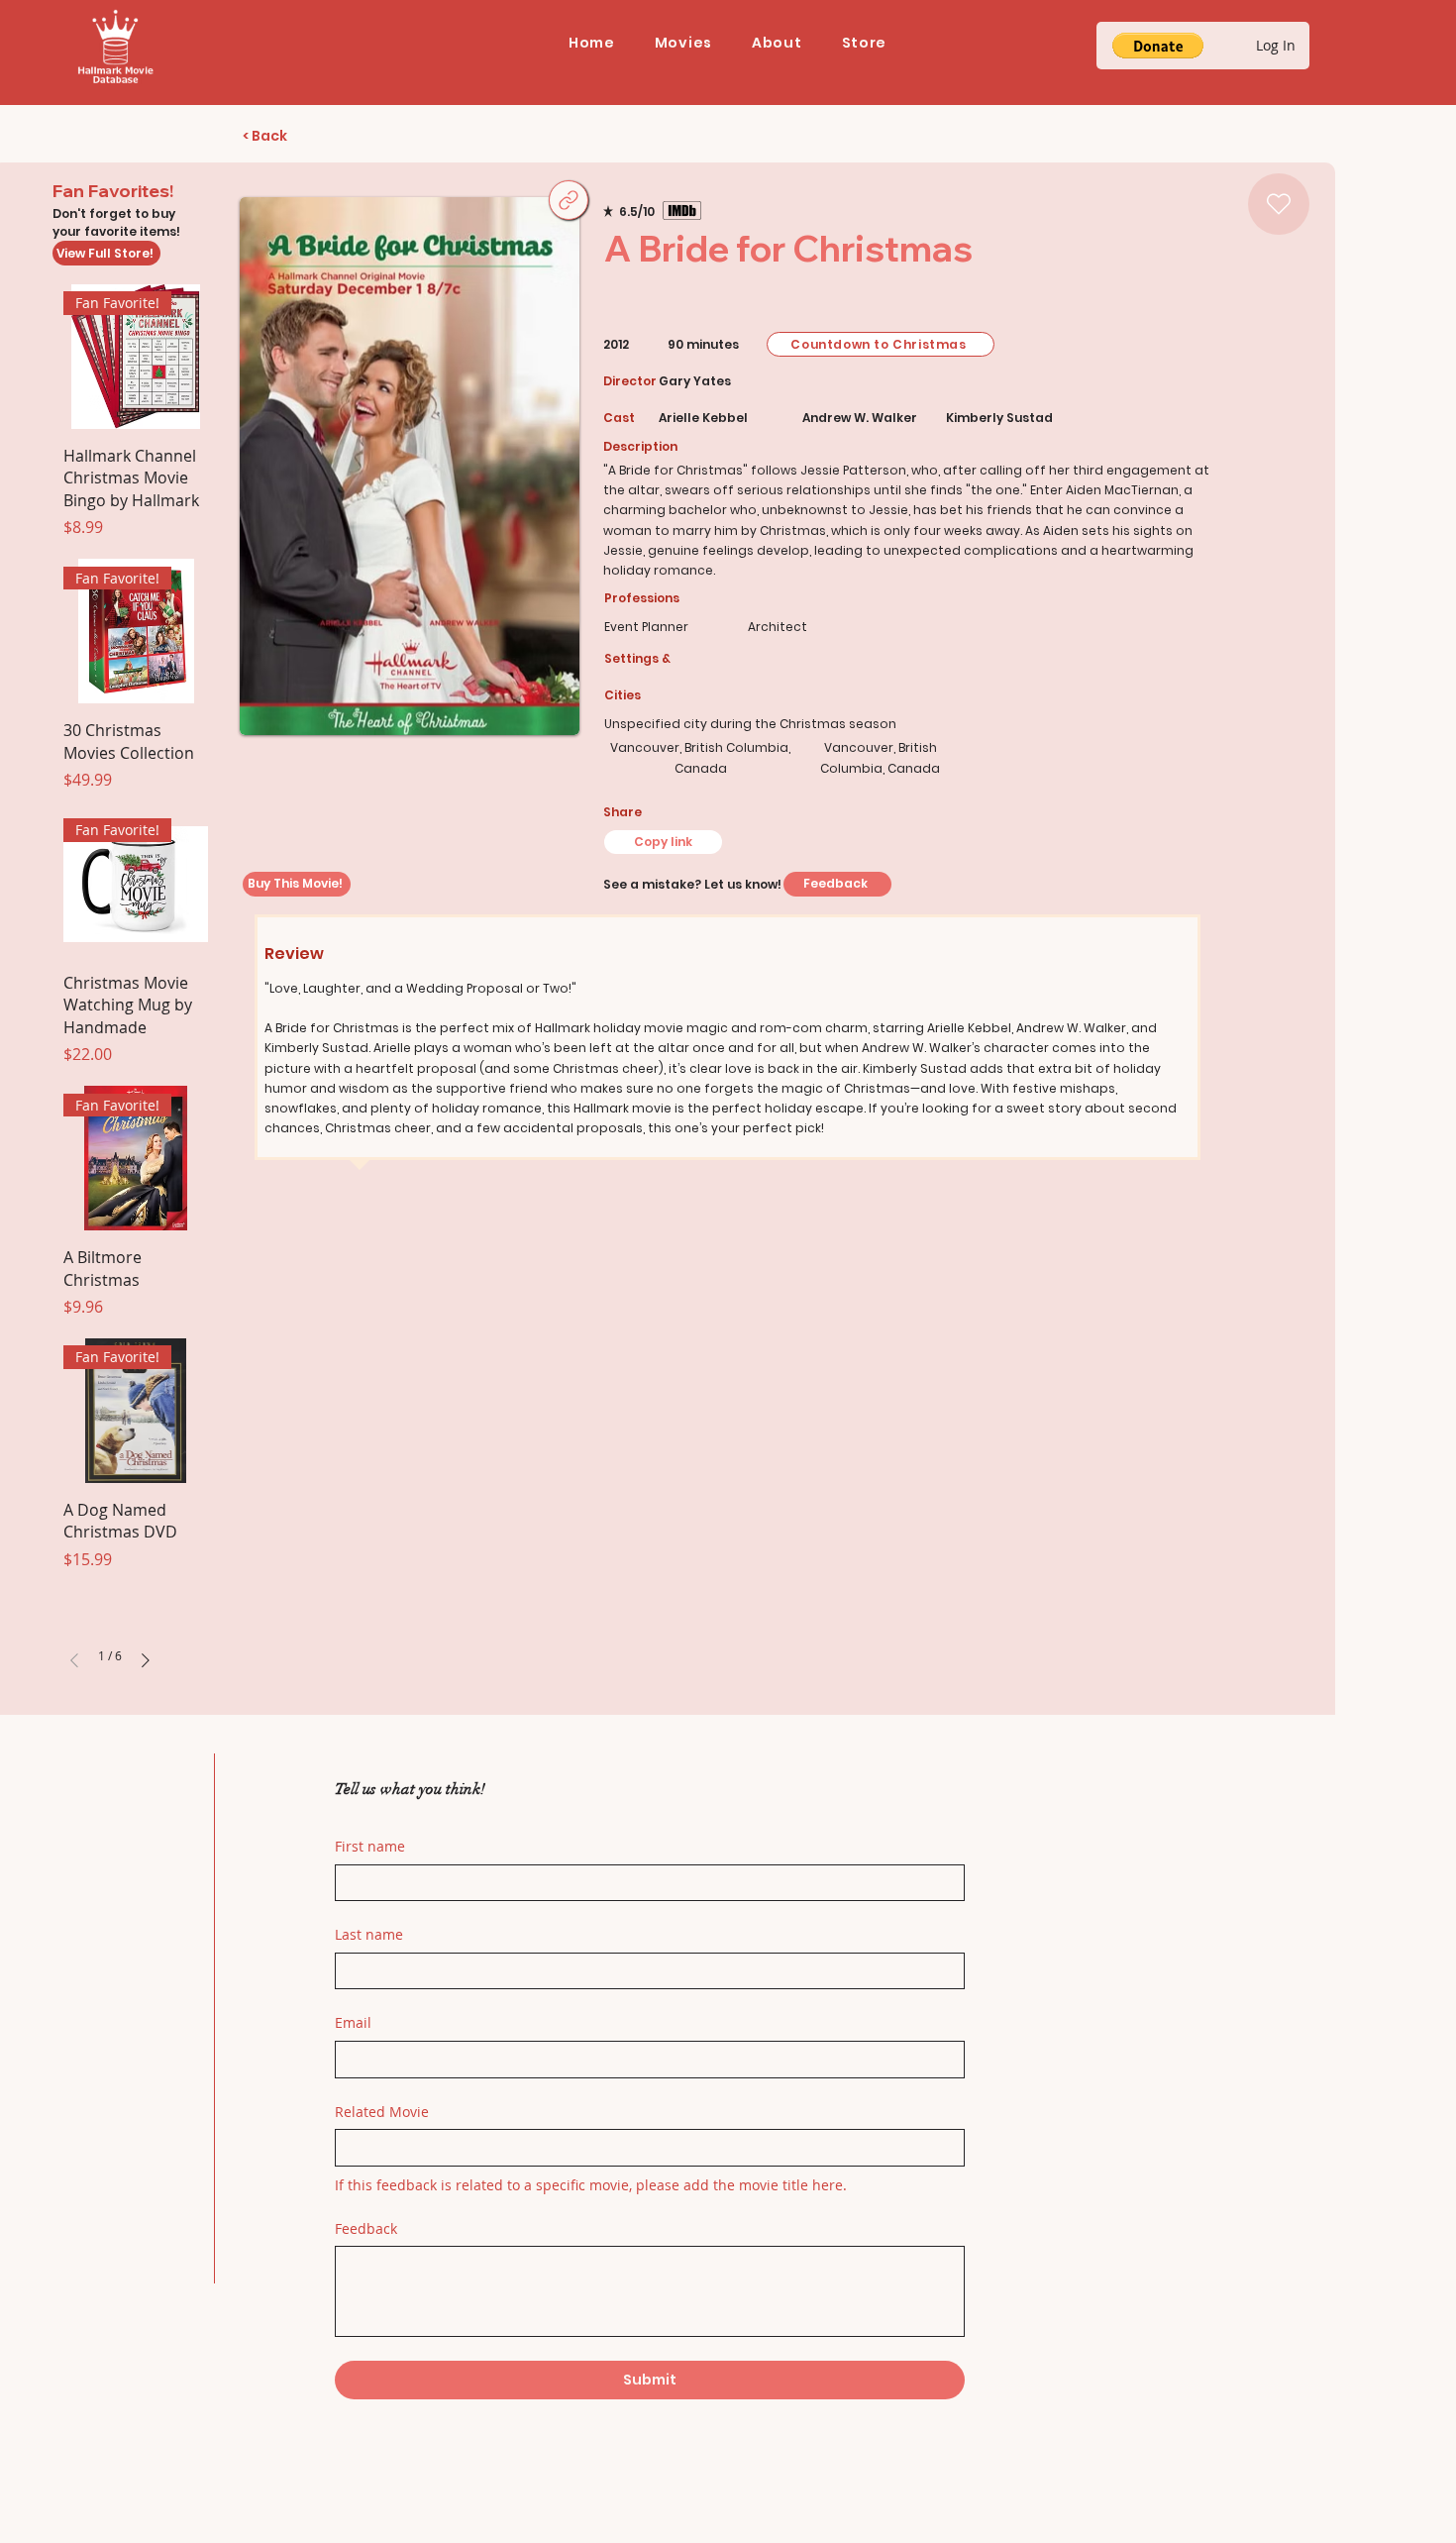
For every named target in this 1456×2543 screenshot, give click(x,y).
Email (353, 2022)
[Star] (1279, 204)
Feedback (366, 2228)
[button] (683, 43)
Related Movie (382, 2112)
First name (370, 1846)
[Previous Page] (74, 1660)
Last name (369, 1934)
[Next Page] (146, 1660)
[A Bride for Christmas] (569, 200)
